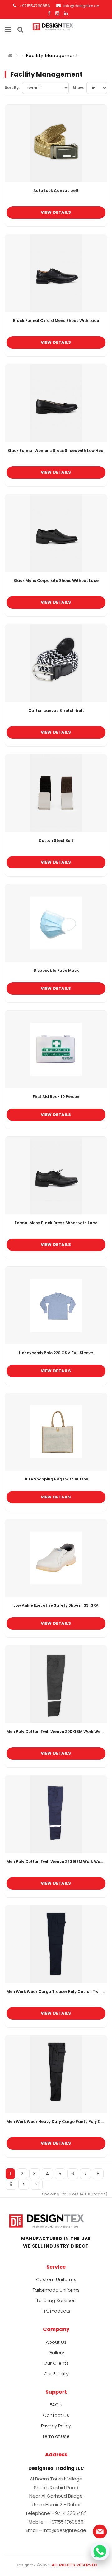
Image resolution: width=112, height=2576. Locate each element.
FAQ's (56, 2405)
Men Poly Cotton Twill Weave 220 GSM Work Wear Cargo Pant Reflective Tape (56, 1862)
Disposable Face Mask (56, 971)
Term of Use (56, 2436)
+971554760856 (34, 6)
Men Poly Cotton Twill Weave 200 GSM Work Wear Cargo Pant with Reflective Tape (56, 1732)
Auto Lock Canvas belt (56, 191)
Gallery (56, 2353)
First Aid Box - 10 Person (56, 1097)
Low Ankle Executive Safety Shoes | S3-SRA (56, 1605)
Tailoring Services (56, 2300)
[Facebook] (49, 13)
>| (37, 2184)
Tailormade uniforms (56, 2290)
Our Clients (56, 2363)
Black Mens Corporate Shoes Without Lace (56, 581)
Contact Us (56, 2415)
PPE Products (56, 2311)
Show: (78, 88)
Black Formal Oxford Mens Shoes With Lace (56, 321)
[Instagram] (57, 13)
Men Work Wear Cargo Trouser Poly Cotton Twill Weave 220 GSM (56, 1992)
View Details (56, 212)
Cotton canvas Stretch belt (56, 711)
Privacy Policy (56, 2426)
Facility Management (52, 56)
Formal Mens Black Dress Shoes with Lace (56, 1223)
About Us (56, 2342)
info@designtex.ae (81, 6)
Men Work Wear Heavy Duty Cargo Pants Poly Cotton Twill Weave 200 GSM (56, 2122)
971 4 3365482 (71, 2513)
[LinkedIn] (66, 13)
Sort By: (12, 88)
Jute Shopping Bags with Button (56, 1479)
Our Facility (56, 2374)
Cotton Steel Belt (56, 841)
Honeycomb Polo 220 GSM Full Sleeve (56, 1353)
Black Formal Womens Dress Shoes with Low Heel (56, 451)
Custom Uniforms (56, 2279)
